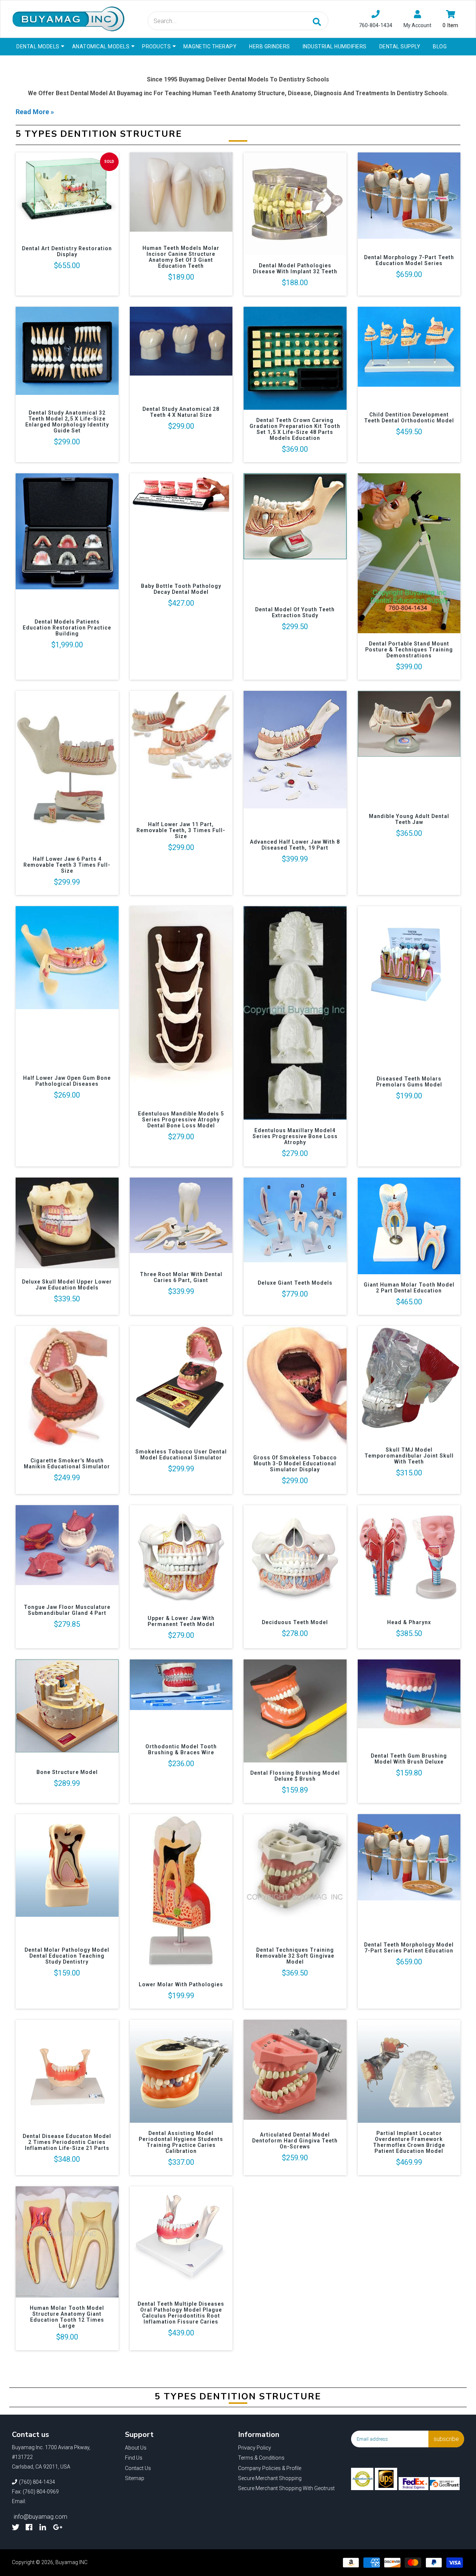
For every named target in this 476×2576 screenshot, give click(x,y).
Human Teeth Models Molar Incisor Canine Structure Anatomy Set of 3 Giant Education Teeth (181, 257)
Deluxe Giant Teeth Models (295, 1283)
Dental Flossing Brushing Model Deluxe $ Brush (295, 1776)
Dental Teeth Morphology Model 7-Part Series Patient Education (409, 1948)
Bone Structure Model (67, 1772)
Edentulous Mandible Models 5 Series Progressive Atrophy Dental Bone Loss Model (181, 1120)
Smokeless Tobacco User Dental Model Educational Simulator (181, 1455)
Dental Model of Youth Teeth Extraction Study (295, 612)
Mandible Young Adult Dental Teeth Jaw (409, 819)
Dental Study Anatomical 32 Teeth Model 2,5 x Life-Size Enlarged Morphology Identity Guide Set (67, 422)
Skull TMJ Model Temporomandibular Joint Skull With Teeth (409, 1456)
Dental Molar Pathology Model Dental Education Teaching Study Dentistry (67, 1956)
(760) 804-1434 (37, 2482)
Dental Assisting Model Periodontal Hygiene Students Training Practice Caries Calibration (181, 2142)
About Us (136, 2448)
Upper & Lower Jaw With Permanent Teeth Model (181, 1621)
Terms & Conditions (261, 2458)
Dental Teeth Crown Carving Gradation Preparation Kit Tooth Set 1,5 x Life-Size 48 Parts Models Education (295, 429)
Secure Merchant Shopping (270, 2478)
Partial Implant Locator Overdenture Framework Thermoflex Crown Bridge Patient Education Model (409, 2142)
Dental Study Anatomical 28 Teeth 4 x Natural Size (181, 412)
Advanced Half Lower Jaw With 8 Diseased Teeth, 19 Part (295, 845)
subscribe (446, 2439)
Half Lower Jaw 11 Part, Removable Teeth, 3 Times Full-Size (181, 830)
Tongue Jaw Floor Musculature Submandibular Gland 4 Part (67, 1610)
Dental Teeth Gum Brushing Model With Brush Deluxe (409, 1759)
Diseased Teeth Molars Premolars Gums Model (409, 1082)
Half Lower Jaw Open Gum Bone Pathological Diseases (67, 1081)
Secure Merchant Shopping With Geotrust (286, 2488)
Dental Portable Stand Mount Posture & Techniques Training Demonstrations (409, 650)
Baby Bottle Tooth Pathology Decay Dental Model (181, 589)
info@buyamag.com (41, 2517)
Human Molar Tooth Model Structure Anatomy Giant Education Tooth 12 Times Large (67, 2317)
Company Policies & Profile (270, 2468)
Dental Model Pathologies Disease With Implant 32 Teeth (295, 268)
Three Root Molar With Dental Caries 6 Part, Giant (181, 1277)
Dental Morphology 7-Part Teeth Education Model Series (409, 260)
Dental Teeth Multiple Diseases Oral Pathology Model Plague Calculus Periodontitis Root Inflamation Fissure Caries (181, 2313)
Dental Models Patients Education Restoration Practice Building (67, 628)
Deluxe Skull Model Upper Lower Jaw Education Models (67, 1285)
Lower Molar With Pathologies (181, 1984)
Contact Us (138, 2468)
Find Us (134, 2458)
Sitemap (135, 2478)
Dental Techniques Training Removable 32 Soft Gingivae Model (295, 1956)
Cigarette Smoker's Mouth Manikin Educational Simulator (67, 1464)
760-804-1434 (376, 25)
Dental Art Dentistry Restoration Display (67, 251)
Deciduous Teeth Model (295, 1622)
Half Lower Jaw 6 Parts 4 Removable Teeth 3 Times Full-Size (67, 865)
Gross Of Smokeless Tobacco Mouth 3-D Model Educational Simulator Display (295, 1464)
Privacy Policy (255, 2448)
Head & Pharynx (409, 1622)
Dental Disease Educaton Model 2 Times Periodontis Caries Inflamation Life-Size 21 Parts (67, 2142)
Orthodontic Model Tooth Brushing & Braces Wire (181, 1749)
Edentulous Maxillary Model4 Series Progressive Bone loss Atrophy (295, 1136)
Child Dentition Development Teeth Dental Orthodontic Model (409, 418)
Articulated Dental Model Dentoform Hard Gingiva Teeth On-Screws (295, 2141)
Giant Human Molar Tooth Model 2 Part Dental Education (409, 1288)
